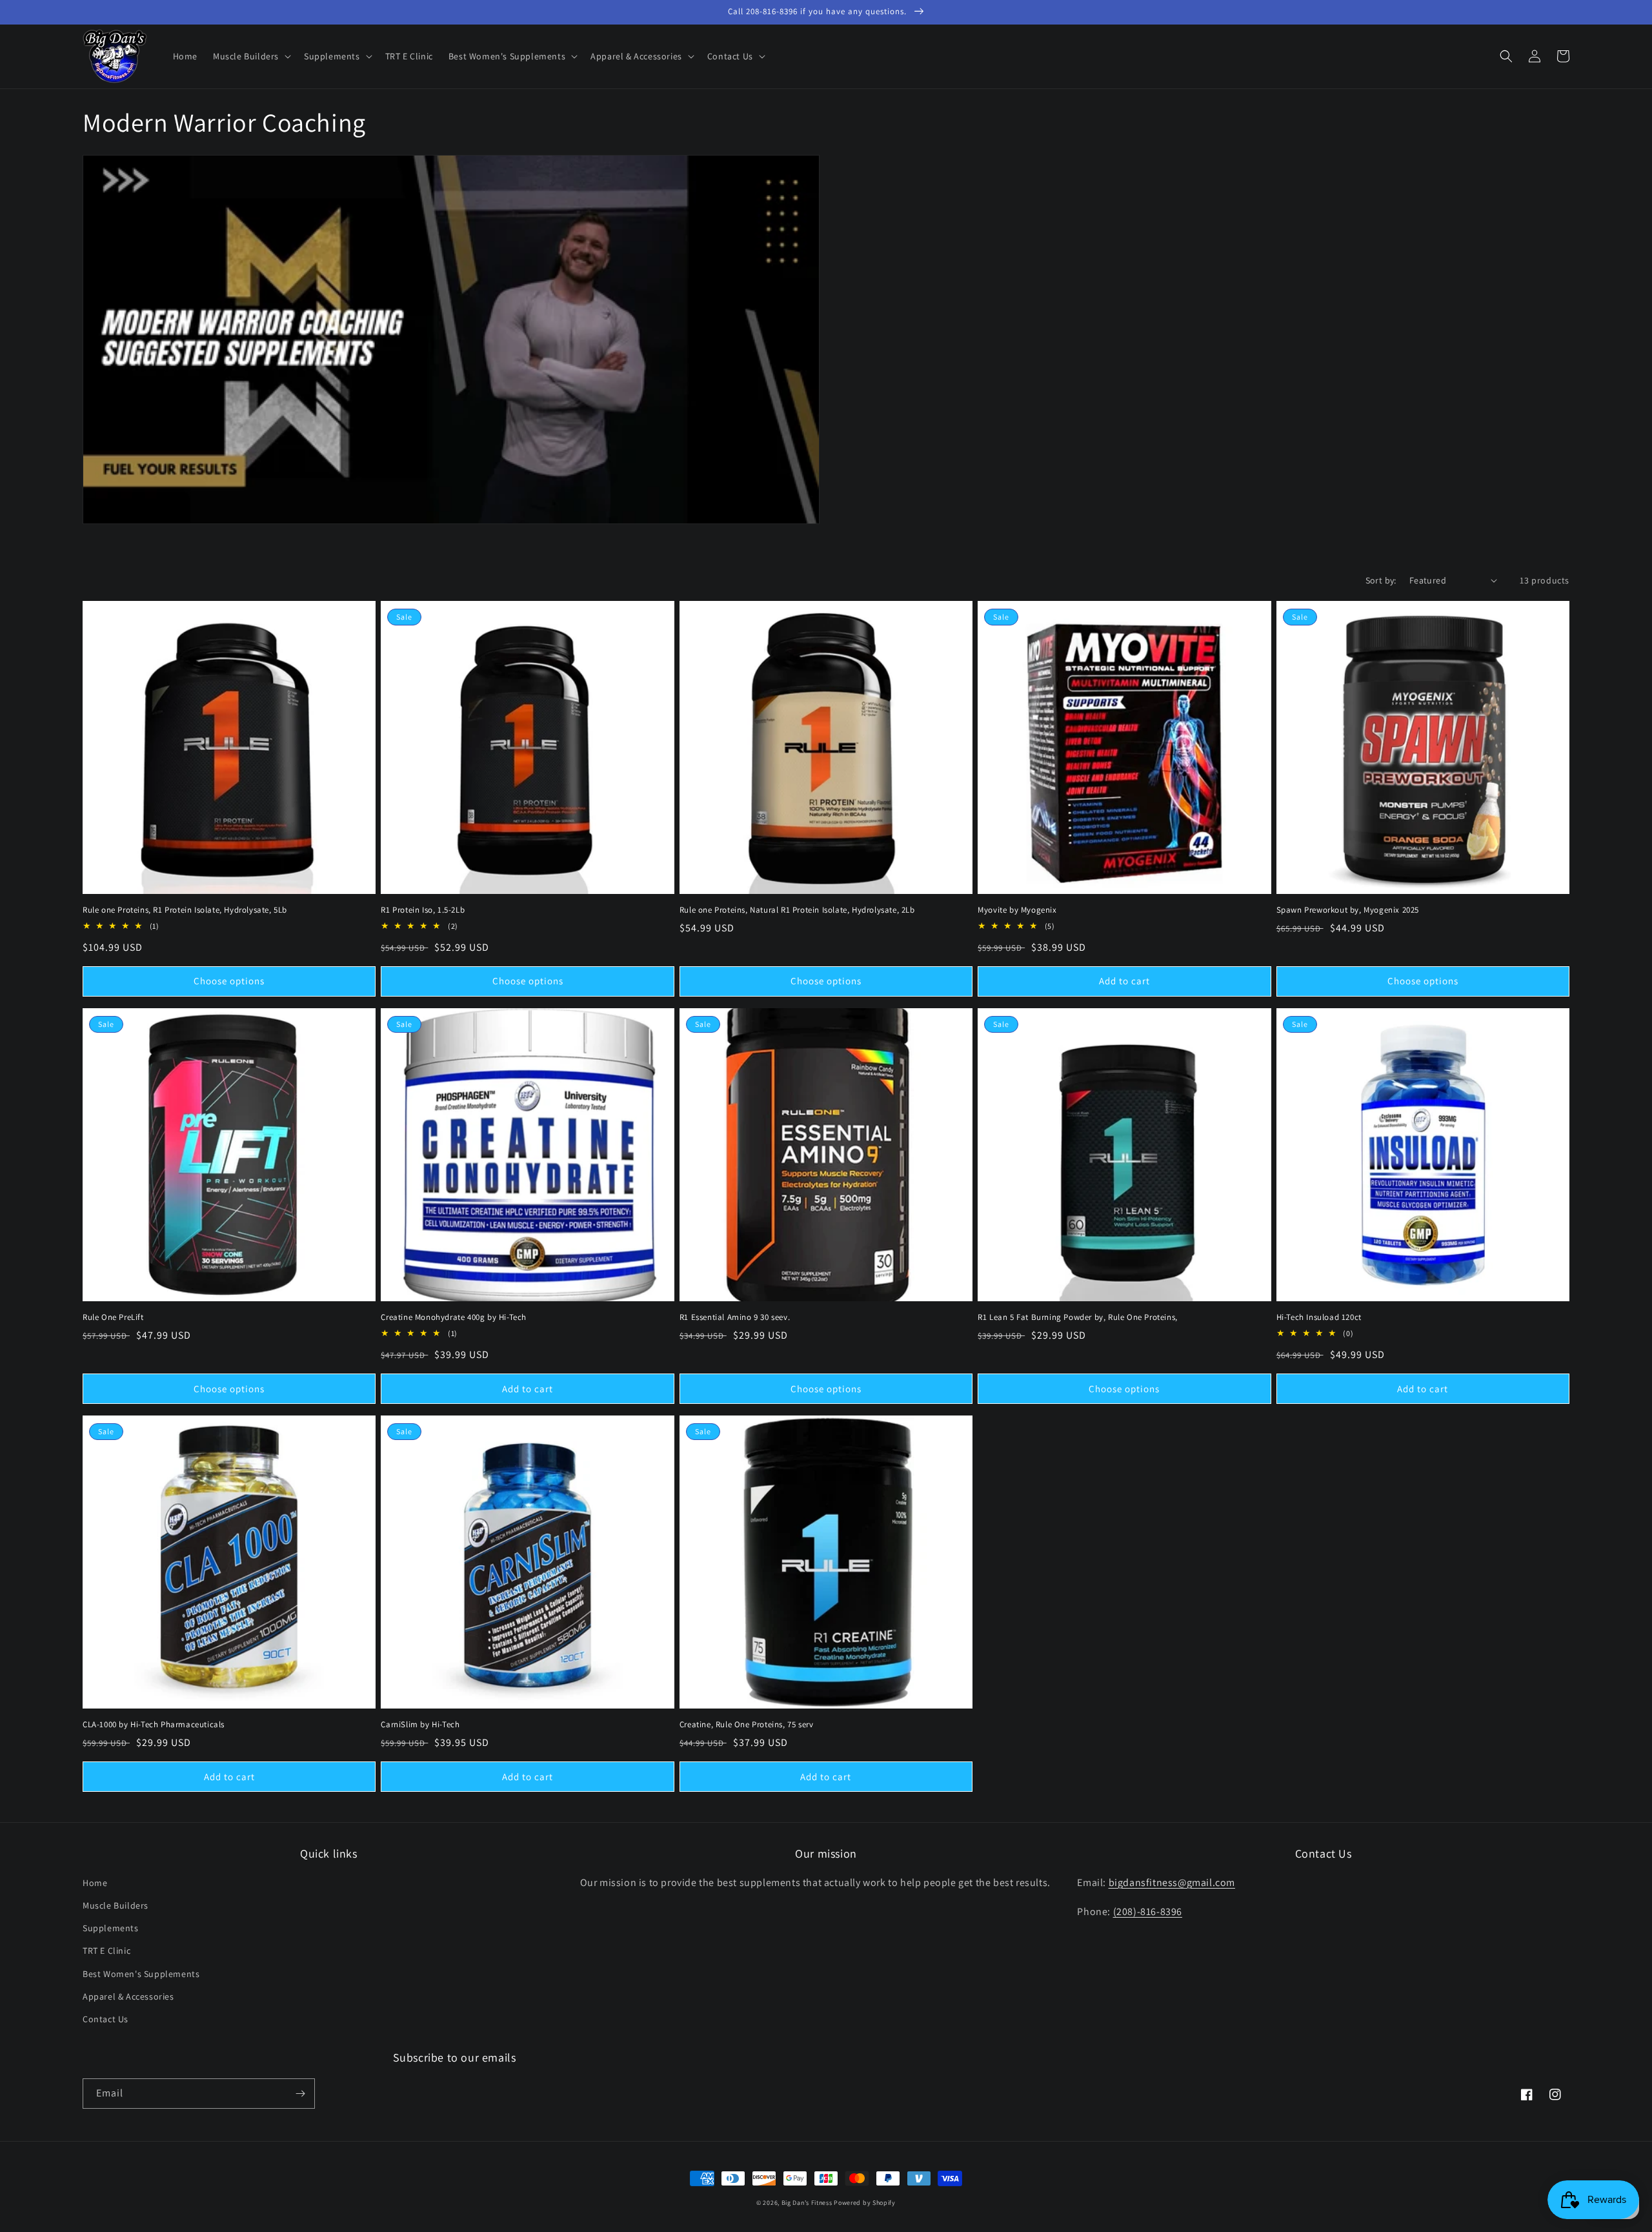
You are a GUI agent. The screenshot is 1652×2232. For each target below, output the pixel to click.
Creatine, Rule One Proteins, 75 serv (747, 1725)
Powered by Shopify (865, 2203)
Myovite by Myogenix (1017, 910)
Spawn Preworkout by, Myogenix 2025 (1348, 910)
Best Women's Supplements (141, 1974)
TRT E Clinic (106, 1951)
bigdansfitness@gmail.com (1172, 1882)
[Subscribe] (300, 2094)
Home (95, 1883)
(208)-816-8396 (1148, 1912)
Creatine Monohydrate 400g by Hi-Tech (454, 1317)
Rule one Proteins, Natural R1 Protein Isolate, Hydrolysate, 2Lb (797, 910)
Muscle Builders (116, 1905)
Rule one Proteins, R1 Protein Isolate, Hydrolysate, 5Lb (185, 910)
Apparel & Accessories (128, 1996)
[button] (251, 56)
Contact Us (106, 2019)
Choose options (229, 981)
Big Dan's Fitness (807, 2203)
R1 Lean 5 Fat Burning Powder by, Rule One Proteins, (1078, 1317)
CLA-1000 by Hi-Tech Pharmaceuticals (154, 1725)
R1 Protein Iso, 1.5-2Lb (423, 910)
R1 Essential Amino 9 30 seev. (735, 1317)
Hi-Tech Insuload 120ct (1319, 1317)
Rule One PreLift (113, 1317)
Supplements (111, 1928)
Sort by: (1381, 580)
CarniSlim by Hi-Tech (420, 1725)
